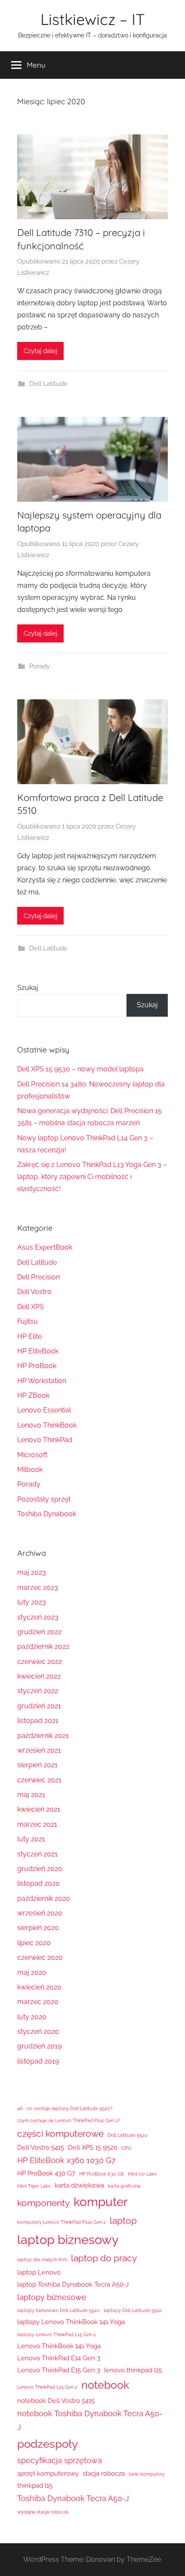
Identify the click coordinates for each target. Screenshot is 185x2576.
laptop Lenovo (39, 2272)
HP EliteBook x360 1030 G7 (66, 2160)
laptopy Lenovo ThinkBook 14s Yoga (71, 2322)
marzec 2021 (37, 1824)
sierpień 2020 (38, 1928)
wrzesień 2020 (40, 1913)
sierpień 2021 (37, 1765)
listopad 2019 (38, 2061)
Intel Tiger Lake (34, 2186)
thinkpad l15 (35, 2486)
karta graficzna (124, 2186)
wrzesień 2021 (39, 1750)
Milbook (30, 1470)
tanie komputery (147, 2474)
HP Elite (29, 1336)
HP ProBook (37, 1366)
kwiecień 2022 (39, 1676)
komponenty (43, 2203)
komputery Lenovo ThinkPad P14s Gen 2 (62, 2222)
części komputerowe (60, 2134)
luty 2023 (32, 1602)
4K (20, 2108)
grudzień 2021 (39, 1706)
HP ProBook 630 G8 (102, 2174)
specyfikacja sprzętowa (60, 2460)
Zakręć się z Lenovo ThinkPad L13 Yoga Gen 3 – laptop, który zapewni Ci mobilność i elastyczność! (92, 1177)
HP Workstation (42, 1381)
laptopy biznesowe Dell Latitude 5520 (59, 2310)
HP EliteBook (38, 1351)
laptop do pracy (104, 2258)
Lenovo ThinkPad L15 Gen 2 (47, 2387)
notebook (105, 2385)
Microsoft (32, 1455)
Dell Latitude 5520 (128, 2135)
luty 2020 (32, 2017)
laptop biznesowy (68, 2239)
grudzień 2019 (39, 2046)
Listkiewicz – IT (93, 19)
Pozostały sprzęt (44, 1499)
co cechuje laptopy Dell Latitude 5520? (69, 2108)
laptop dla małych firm (42, 2259)
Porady (40, 666)
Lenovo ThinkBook (47, 1425)
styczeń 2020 (38, 2031)
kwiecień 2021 (39, 1809)
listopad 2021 (38, 1721)
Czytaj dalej (40, 351)
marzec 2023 (38, 1587)
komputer (101, 2202)
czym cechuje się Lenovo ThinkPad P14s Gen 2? (69, 2120)
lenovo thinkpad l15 (133, 2370)
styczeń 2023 (38, 1617)
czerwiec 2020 (40, 1957)
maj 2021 (31, 1795)
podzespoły (48, 2444)
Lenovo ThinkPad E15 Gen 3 (59, 2370)
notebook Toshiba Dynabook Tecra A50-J (90, 2420)
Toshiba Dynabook (47, 1514)
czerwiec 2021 (39, 1780)
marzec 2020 (38, 2002)
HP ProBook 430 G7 (46, 2173)
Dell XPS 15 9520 (93, 2148)
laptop (123, 2221)
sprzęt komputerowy (48, 2474)
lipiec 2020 (34, 1943)
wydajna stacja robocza (43, 2512)
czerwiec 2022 (40, 1662)
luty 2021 (31, 1839)
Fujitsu (28, 1321)
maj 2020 (32, 1972)
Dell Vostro (34, 1292)
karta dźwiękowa (79, 2185)
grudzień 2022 (39, 1632)
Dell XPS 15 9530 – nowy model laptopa (80, 1069)
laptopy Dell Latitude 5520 (133, 2310)
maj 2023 (32, 1572)
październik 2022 (43, 1646)
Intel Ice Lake (142, 2174)
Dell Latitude (48, 384)
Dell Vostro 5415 (41, 2148)
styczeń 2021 (37, 1854)
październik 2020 (44, 1898)
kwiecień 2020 (39, 1987)
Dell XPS (31, 1307)
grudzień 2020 (40, 1869)
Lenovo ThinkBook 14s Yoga (59, 2346)
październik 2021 (43, 1736)
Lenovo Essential (44, 1410)
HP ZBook (33, 1395)
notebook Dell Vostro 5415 (56, 2401)
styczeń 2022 (38, 1691)
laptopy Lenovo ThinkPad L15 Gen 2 (57, 2334)
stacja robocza (104, 2474)
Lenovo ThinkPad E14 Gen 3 (59, 2358)
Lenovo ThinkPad (45, 1440)
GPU (126, 2148)
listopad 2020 (39, 1883)
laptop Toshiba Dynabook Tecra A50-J (73, 2284)
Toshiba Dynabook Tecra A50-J (73, 2498)
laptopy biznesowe (52, 2297)
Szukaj (28, 988)
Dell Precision (39, 1277)
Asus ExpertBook (45, 1247)
